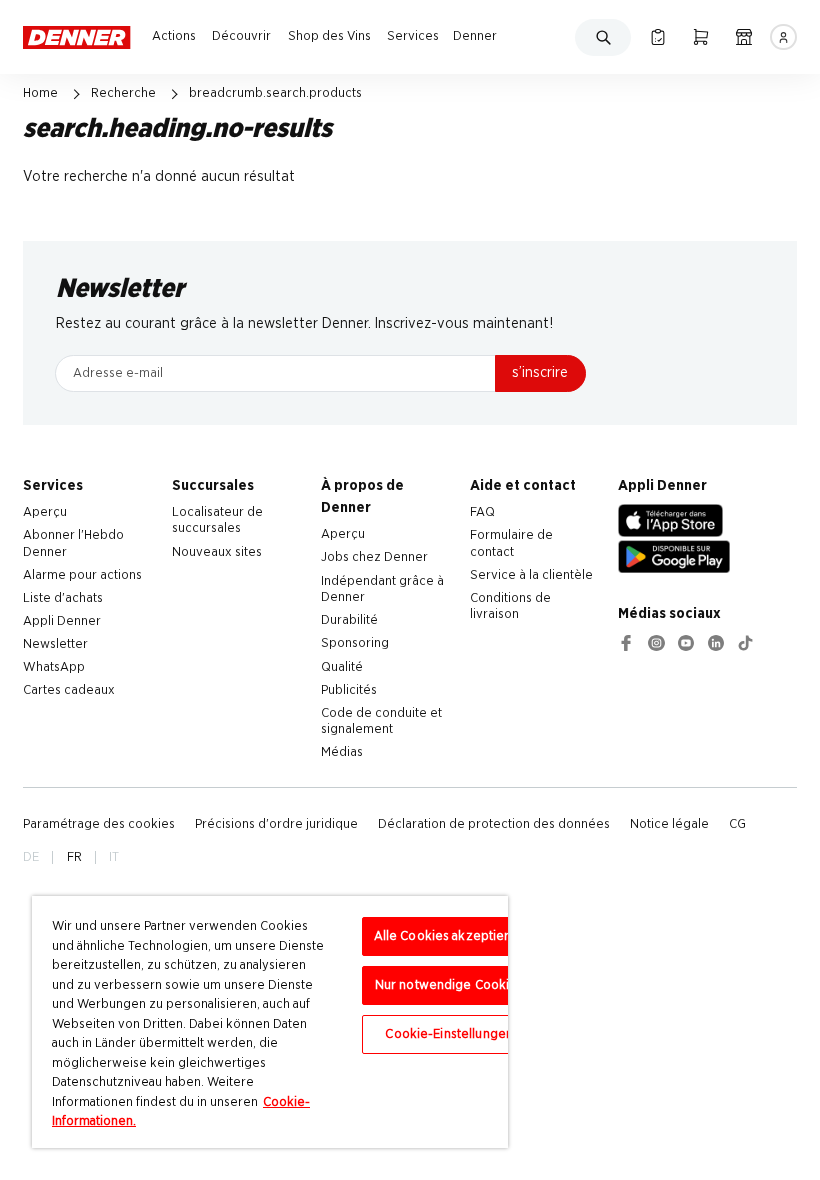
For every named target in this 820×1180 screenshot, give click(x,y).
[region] (270, 1022)
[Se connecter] (783, 37)
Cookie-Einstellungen (449, 1034)
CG (737, 824)
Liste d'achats (63, 598)
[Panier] (700, 37)
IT (114, 857)
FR (74, 857)
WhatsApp (54, 667)
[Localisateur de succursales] (743, 37)
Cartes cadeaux (69, 690)
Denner (475, 36)
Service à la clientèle (531, 575)
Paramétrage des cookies (99, 824)
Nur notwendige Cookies (449, 985)
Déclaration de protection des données (494, 824)
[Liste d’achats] (657, 37)
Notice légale (669, 824)
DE (31, 857)
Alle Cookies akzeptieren (449, 936)
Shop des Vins (329, 36)
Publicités (349, 690)
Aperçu (45, 512)
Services (413, 36)
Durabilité (349, 620)
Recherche (123, 93)
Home (40, 93)
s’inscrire (540, 372)
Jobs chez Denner (374, 557)
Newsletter (55, 644)
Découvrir (241, 36)
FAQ (482, 512)
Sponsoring (355, 643)
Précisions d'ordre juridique (276, 824)
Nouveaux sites (217, 552)
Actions (174, 36)
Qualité (342, 667)
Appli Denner (62, 621)
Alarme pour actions (82, 575)
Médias (342, 752)
